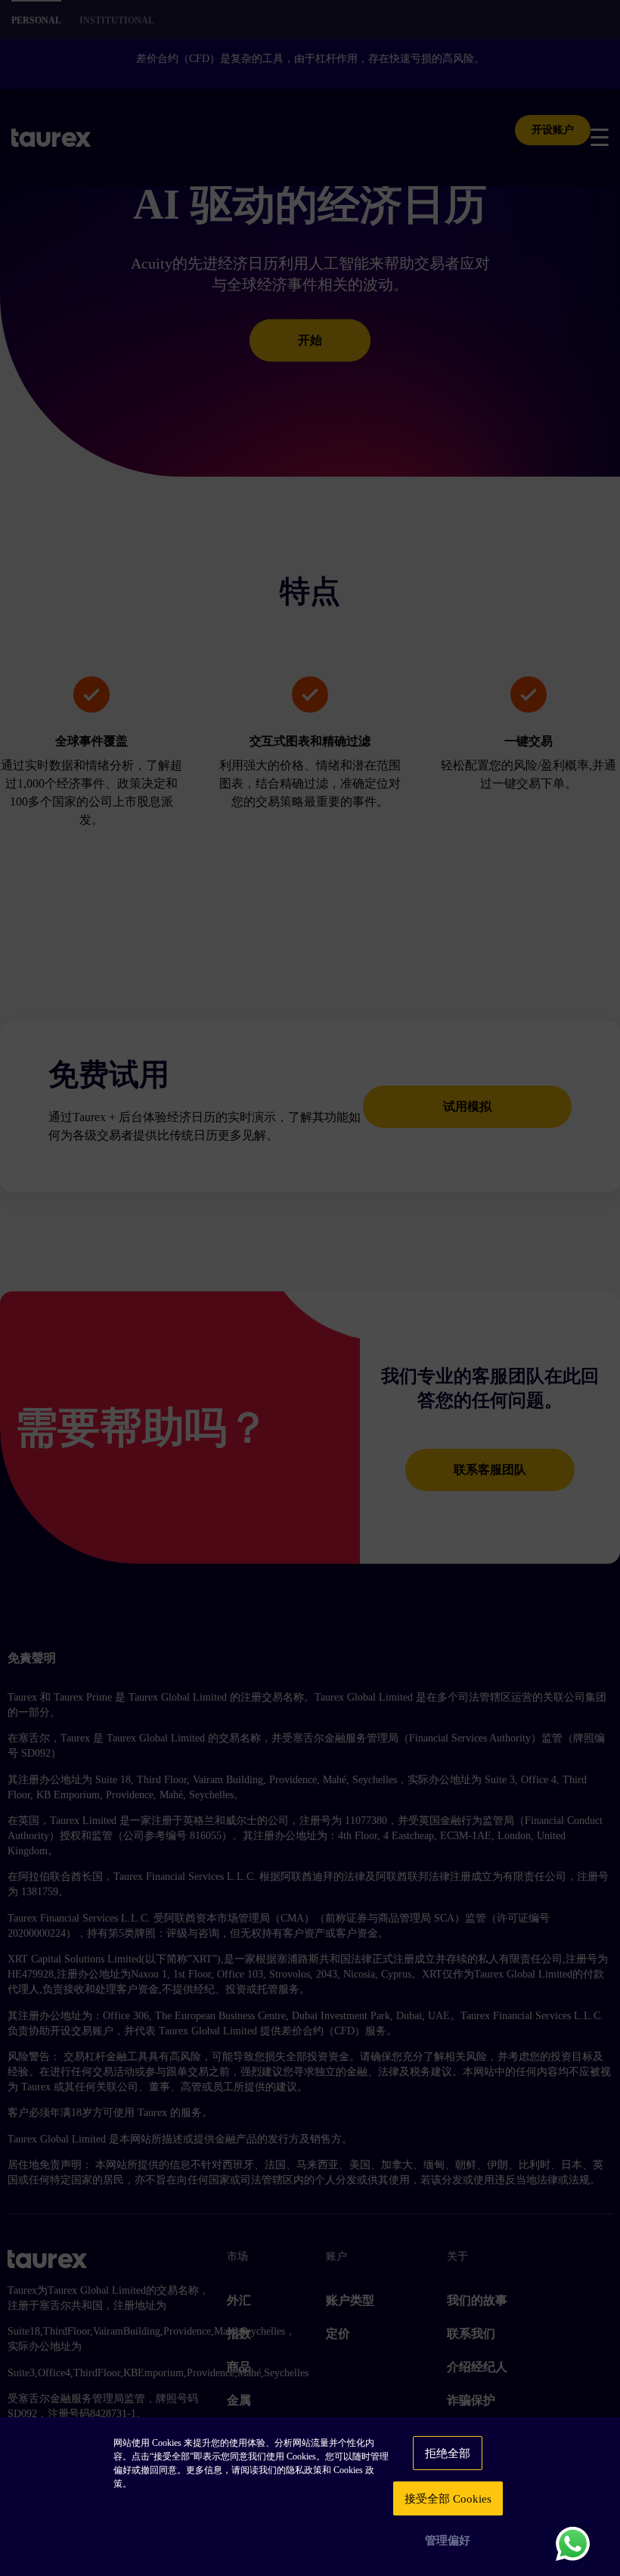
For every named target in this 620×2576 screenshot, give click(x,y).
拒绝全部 (448, 2453)
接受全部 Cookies (448, 2499)
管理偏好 (448, 2540)
